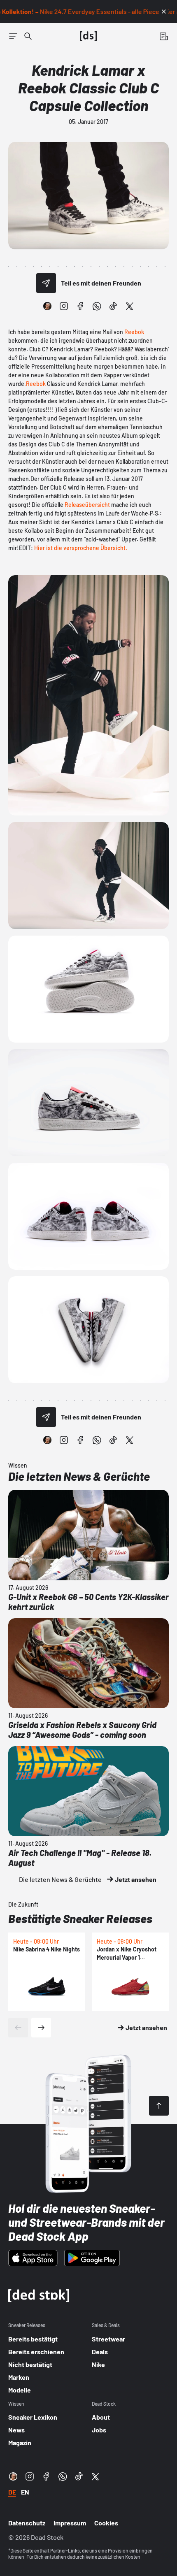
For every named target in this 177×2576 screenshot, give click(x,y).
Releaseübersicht (87, 505)
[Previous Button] (18, 2028)
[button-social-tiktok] (113, 306)
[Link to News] (28, 36)
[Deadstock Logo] (88, 36)
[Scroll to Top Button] (159, 2106)
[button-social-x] (130, 306)
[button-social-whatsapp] (97, 306)
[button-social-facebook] (80, 306)
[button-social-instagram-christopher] (47, 306)
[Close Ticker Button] (164, 12)
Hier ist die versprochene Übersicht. (81, 548)
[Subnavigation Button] (13, 36)
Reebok (134, 332)
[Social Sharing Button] (46, 283)
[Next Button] (41, 2028)
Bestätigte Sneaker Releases (80, 1919)
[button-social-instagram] (64, 306)
